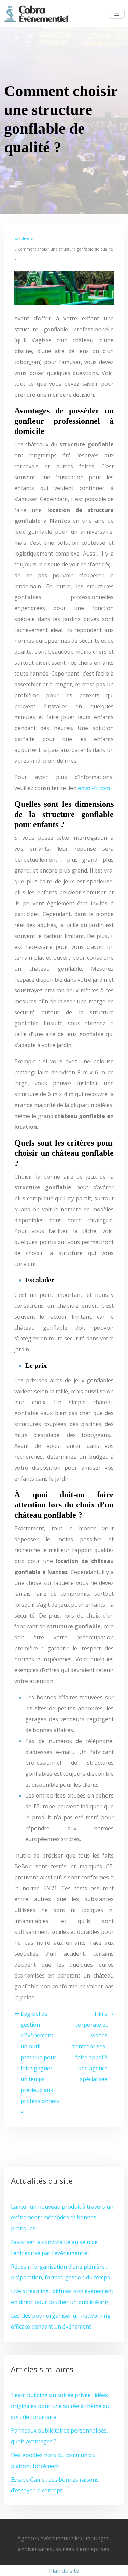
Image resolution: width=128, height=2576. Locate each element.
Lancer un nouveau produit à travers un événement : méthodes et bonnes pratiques (62, 2217)
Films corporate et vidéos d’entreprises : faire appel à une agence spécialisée (89, 2046)
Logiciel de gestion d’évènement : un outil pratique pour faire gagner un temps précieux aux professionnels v (40, 2063)
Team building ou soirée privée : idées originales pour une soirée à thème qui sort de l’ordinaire (61, 2406)
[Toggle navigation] (117, 14)
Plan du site (64, 2571)
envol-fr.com (94, 788)
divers (27, 238)
